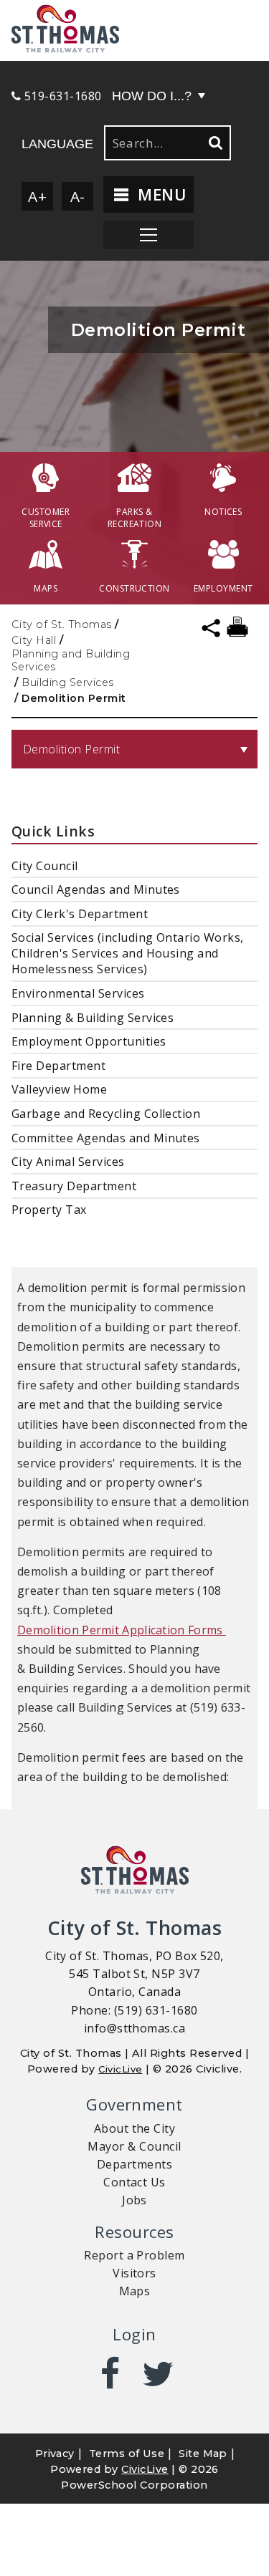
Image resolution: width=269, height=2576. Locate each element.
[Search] (214, 143)
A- (78, 196)
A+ (37, 196)
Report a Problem (134, 2255)
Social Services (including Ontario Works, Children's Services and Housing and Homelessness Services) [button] (128, 953)
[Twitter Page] (159, 2373)
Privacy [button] (55, 2454)
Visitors (134, 2273)
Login (134, 2334)
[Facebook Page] (110, 2373)
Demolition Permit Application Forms (122, 1630)
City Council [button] (45, 866)
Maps (135, 2291)
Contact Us (134, 2182)
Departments (134, 2164)
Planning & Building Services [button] (93, 1018)
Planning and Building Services (71, 660)
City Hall (34, 640)
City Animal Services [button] (68, 1162)
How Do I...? (152, 96)
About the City (135, 2128)
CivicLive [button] (145, 2469)
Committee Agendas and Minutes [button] (106, 1138)
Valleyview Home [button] (59, 1089)
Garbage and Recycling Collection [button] (106, 1114)
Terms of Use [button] (127, 2454)
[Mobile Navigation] (148, 235)
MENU (160, 194)
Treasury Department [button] (74, 1186)
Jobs (134, 2200)
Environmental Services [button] (78, 993)
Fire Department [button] (58, 1066)
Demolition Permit (71, 749)
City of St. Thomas (62, 624)
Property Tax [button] (49, 1210)
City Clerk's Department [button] (80, 914)
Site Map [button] (203, 2454)
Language (57, 144)
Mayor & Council (134, 2146)
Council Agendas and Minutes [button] (96, 889)
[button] (134, 30)
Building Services (67, 682)
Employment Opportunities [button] (89, 1041)
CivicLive (120, 2069)
